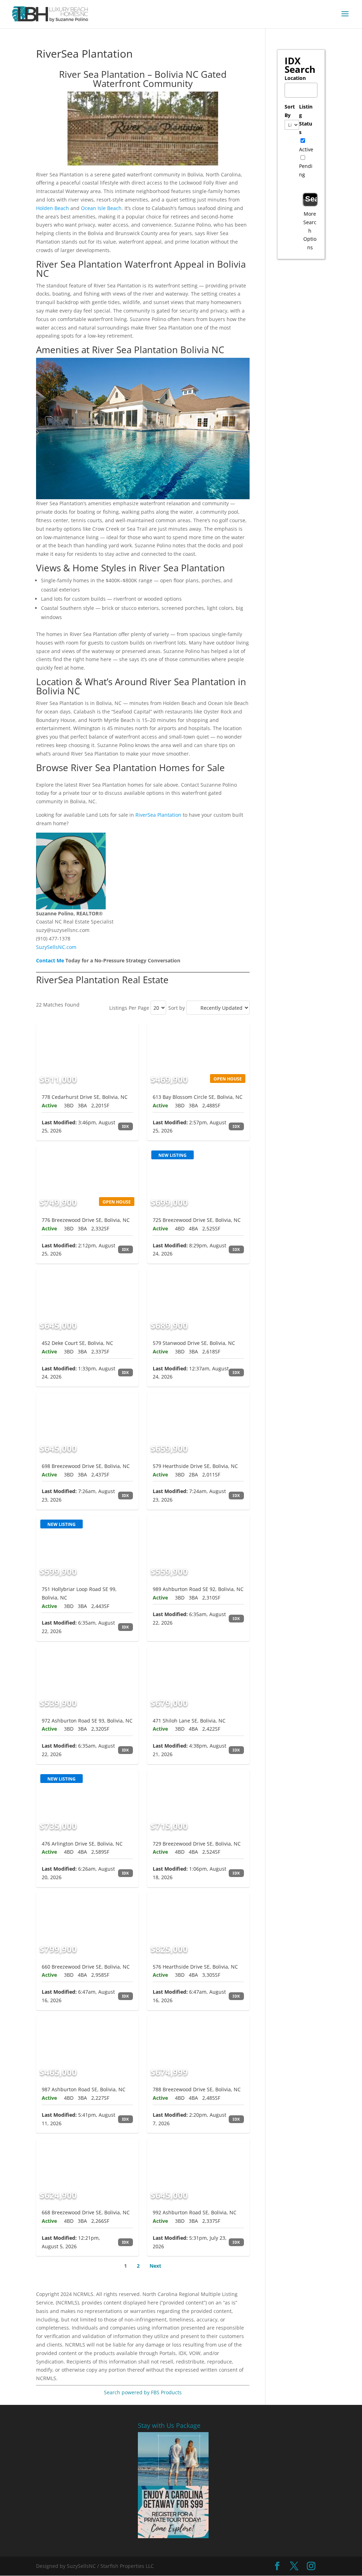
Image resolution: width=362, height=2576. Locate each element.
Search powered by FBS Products (143, 2392)
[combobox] (301, 90)
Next (155, 2266)
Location (295, 78)
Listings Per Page (129, 1008)
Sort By (290, 111)
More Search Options (310, 231)
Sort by (177, 1008)
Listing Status (306, 119)
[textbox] (303, 88)
